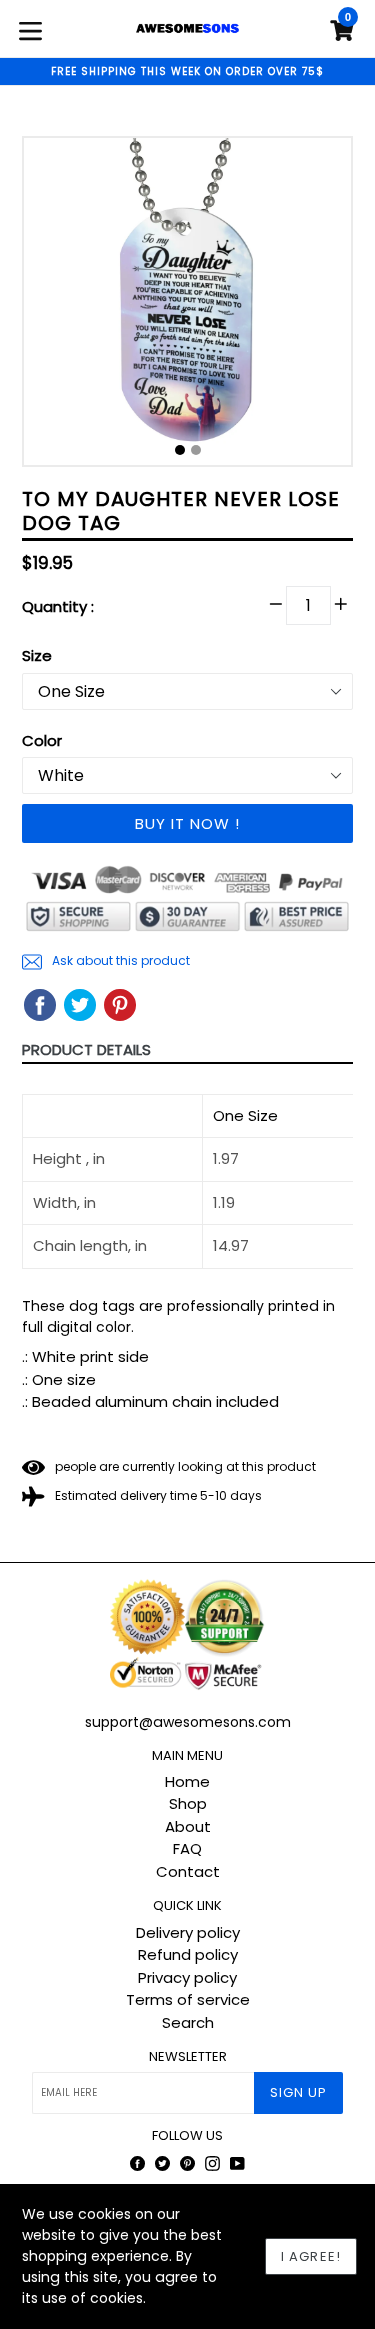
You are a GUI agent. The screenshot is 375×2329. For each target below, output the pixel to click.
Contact (188, 1871)
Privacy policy (187, 1977)
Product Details (86, 1049)
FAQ (187, 1848)
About (188, 1826)
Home (187, 1781)
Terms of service (188, 1999)
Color (42, 740)
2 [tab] (196, 450)
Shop (188, 1803)
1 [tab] (180, 450)
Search (188, 2022)
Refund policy (188, 1954)
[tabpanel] (187, 306)
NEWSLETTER (188, 2057)
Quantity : (58, 606)
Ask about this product (119, 960)
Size (37, 655)
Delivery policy (188, 1932)
